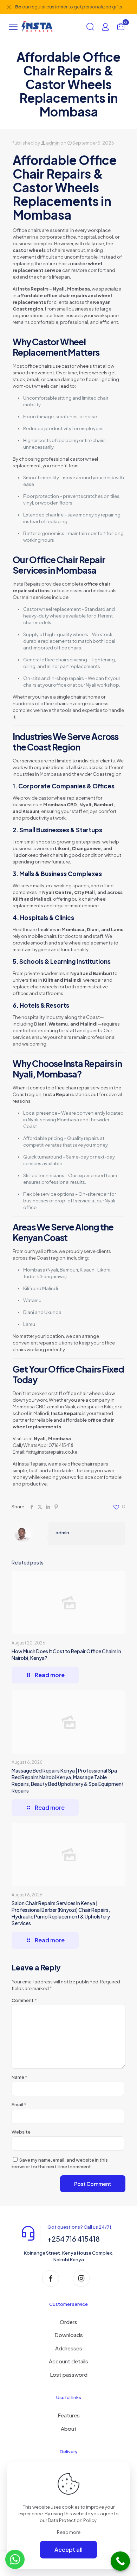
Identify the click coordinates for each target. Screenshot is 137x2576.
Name (19, 2077)
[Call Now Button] (120, 2561)
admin (53, 143)
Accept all (68, 2550)
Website (21, 2132)
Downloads (69, 2335)
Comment (24, 2000)
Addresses (69, 2348)
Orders (68, 2322)
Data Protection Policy (72, 2520)
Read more (69, 2532)
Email (19, 2104)
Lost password (69, 2374)
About (69, 2428)
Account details (68, 2361)
